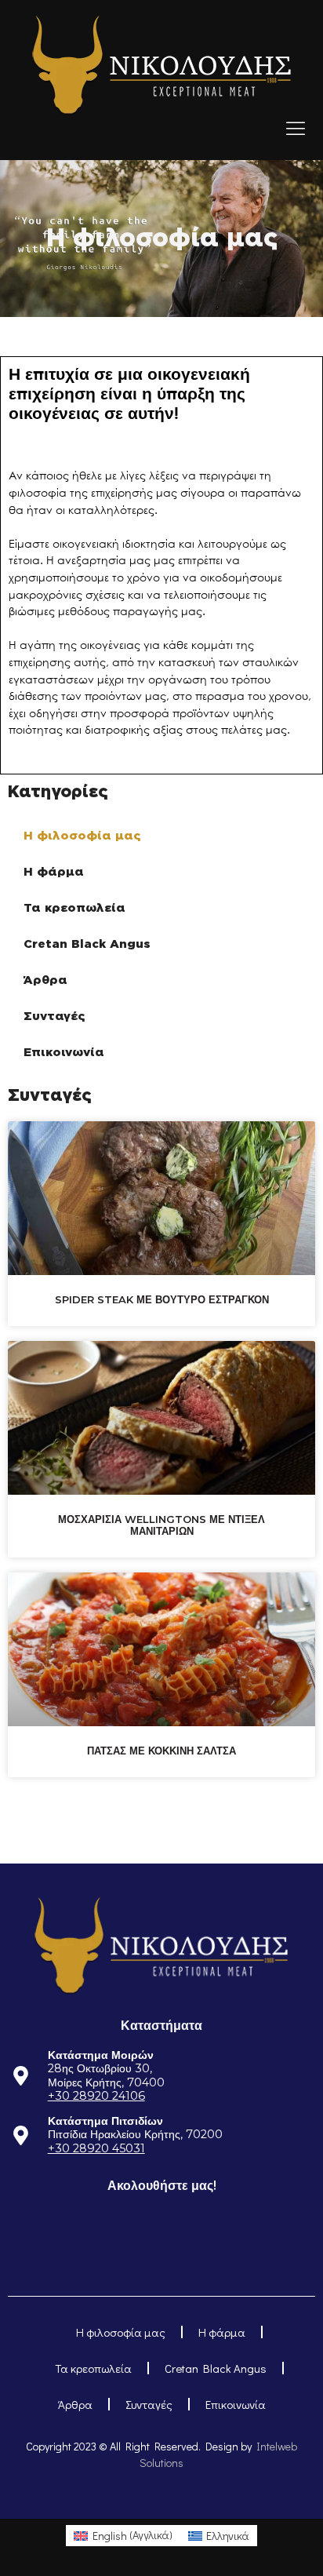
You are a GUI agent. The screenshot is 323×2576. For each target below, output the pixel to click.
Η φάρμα (54, 872)
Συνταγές (54, 1016)
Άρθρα (45, 980)
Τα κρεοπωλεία (74, 908)
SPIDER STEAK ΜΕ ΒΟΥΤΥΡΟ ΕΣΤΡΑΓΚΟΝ (162, 1299)
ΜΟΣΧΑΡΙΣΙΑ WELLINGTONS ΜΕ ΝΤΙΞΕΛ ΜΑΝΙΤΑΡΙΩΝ (161, 1525)
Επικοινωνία (64, 1052)
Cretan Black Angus (87, 944)
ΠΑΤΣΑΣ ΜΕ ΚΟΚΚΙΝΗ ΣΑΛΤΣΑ (161, 1751)
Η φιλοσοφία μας (82, 836)
